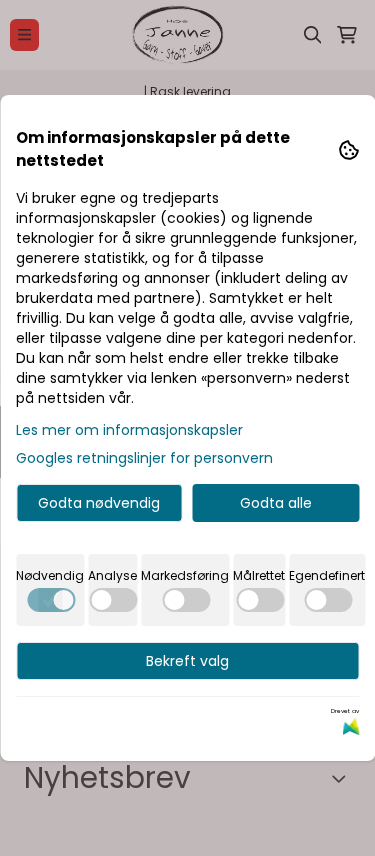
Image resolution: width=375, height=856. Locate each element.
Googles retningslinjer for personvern (144, 458)
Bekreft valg (187, 661)
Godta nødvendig (99, 503)
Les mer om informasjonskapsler (129, 430)
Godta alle (276, 503)
